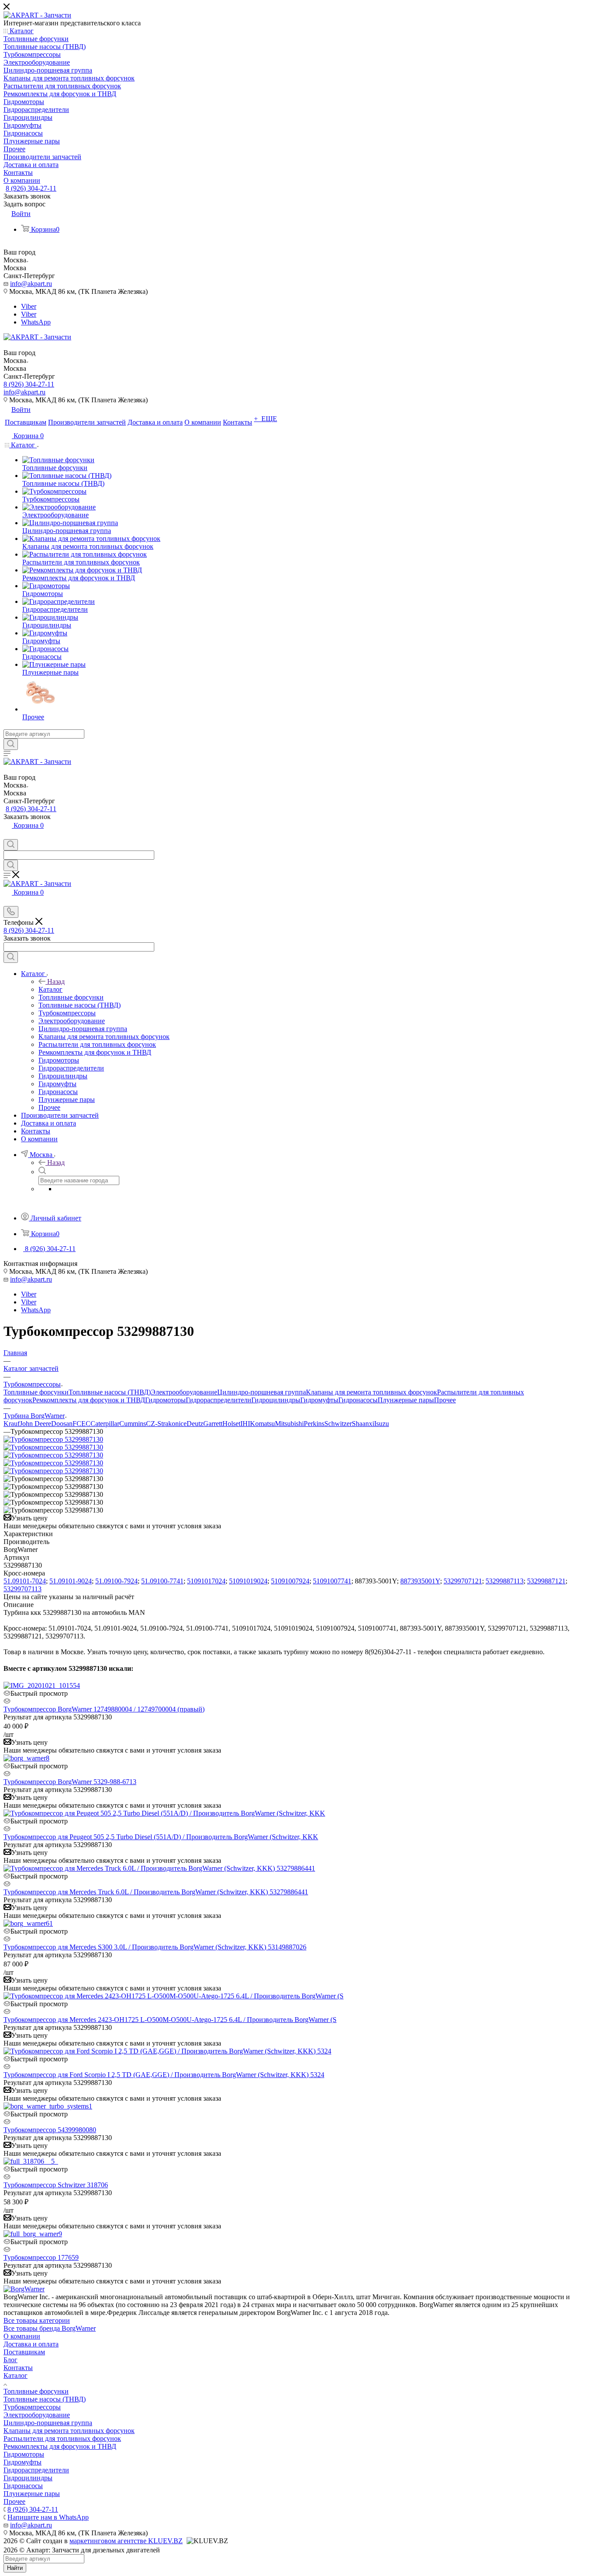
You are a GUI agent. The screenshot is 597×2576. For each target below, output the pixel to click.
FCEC (82, 1424)
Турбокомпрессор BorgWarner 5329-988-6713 (70, 1782)
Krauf (12, 1424)
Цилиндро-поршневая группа (262, 1392)
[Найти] (11, 744)
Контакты (18, 2368)
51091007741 (332, 1581)
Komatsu (262, 1424)
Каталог (50, 989)
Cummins (133, 1424)
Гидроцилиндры (276, 1400)
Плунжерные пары (406, 1400)
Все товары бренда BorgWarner (50, 2328)
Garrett (213, 1424)
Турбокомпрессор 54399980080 (50, 2130)
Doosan (62, 1424)
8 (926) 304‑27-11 (31, 188)
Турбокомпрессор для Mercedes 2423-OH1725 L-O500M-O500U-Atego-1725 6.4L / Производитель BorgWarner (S (170, 2020)
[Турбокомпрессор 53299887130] (53, 1439)
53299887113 (505, 1581)
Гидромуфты (319, 1400)
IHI (245, 1424)
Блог (10, 2360)
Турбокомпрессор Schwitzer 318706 (56, 2185)
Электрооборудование (184, 1392)
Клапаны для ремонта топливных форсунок (371, 1392)
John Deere (35, 1424)
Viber (29, 306)
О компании (22, 2336)
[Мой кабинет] (7, 835)
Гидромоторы (165, 1400)
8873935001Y (420, 1581)
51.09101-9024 (71, 1581)
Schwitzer (338, 1424)
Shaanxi (363, 1424)
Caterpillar (105, 1424)
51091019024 (248, 1581)
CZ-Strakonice (166, 1424)
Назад (56, 981)
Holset (231, 1424)
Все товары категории (37, 2320)
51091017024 (206, 1581)
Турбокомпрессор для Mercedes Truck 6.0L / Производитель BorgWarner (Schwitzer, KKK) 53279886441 (156, 1892)
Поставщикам (24, 2352)
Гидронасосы (358, 1400)
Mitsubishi (289, 1424)
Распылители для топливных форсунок (62, 2438)
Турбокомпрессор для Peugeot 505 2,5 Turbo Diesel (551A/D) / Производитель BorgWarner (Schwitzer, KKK (161, 1837)
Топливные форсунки (36, 1392)
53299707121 (463, 1581)
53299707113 (23, 1589)
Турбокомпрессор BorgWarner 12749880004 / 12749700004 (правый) (104, 1709)
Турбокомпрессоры (32, 2407)
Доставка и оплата (31, 2344)
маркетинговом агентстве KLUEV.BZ (126, 2541)
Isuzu (382, 1424)
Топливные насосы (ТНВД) (110, 1392)
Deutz (195, 1424)
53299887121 (546, 1581)
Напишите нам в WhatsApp (48, 2517)
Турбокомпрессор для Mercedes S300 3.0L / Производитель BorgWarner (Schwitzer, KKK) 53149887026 (155, 1947)
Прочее (445, 1400)
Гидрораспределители (219, 1400)
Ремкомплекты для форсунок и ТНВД (89, 1400)
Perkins (314, 1424)
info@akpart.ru (31, 284)
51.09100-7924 (116, 1581)
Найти (15, 2568)
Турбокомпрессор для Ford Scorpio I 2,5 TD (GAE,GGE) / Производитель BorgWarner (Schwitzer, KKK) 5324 (164, 2075)
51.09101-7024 (25, 1581)
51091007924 (290, 1581)
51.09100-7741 (162, 1581)
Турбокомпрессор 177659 (41, 2257)
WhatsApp (36, 322)
